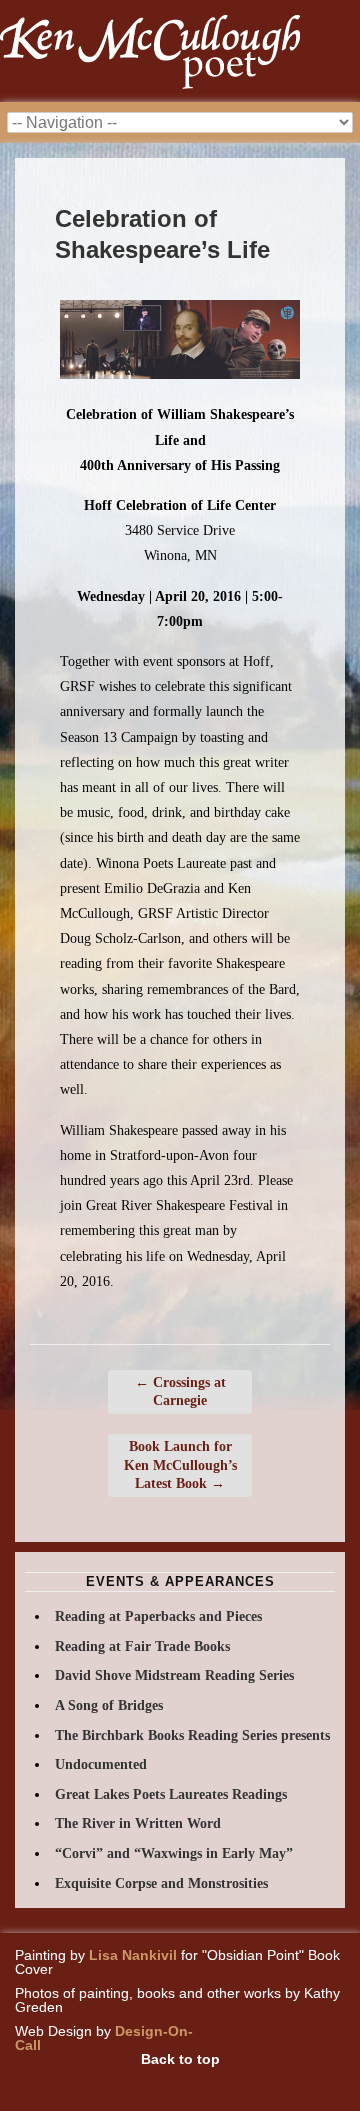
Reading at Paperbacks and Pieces (158, 1616)
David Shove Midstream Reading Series (174, 1675)
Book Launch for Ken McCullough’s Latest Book (180, 1464)
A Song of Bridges (109, 1705)
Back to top (180, 2059)
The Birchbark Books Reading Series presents (192, 1735)
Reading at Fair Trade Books (142, 1646)
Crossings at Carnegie (180, 1391)
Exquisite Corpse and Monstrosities (161, 1883)
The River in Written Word (138, 1823)
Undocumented (101, 1764)
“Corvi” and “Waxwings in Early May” (174, 1853)
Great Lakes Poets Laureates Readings (171, 1794)
